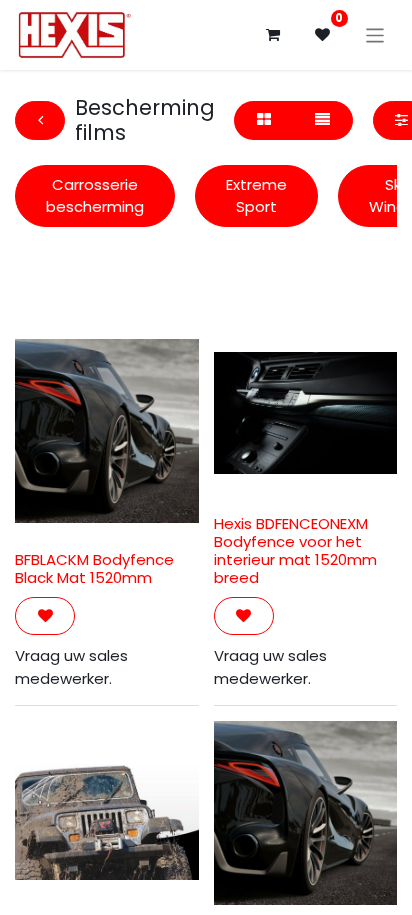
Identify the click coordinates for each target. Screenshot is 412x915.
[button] (45, 616)
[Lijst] (322, 120)
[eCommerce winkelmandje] (273, 35)
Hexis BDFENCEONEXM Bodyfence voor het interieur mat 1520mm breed (295, 550)
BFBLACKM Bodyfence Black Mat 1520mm (94, 568)
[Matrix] (263, 120)
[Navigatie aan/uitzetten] (375, 34)
